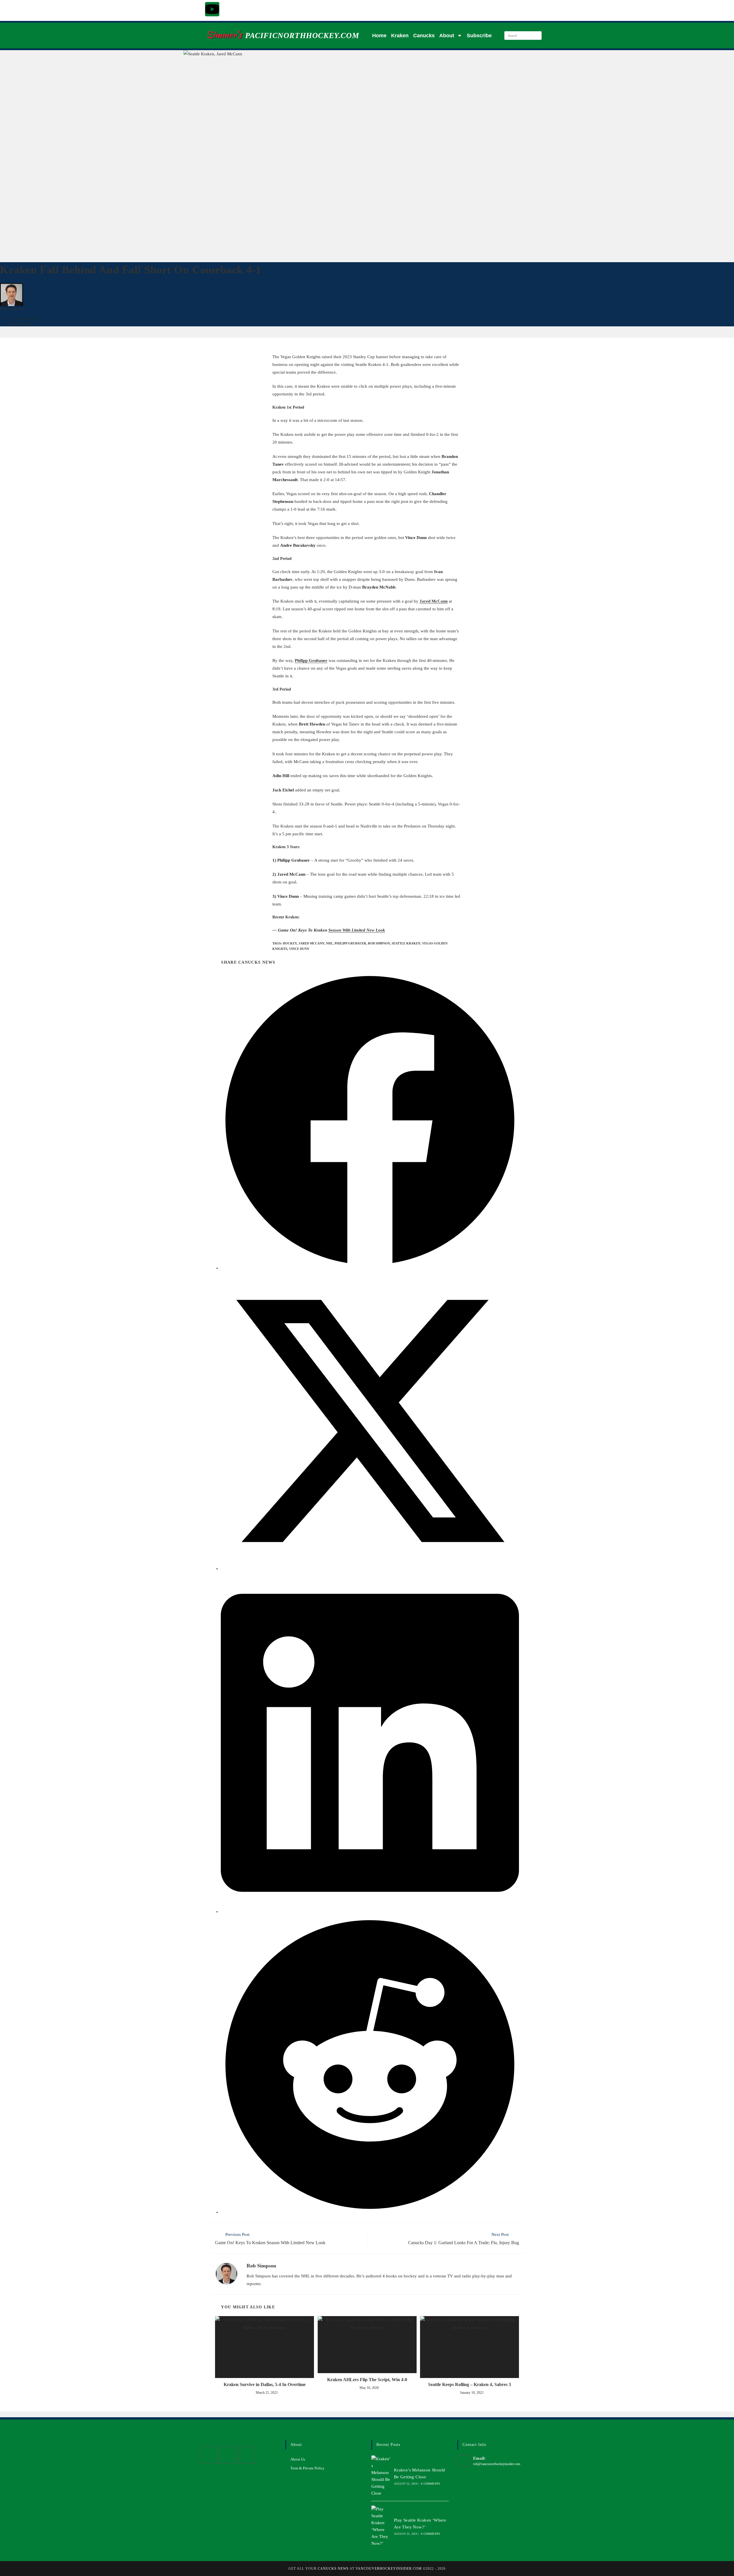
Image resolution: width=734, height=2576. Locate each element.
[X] (209, 2455)
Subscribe (479, 36)
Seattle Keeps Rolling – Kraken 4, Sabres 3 (470, 2384)
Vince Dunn (299, 949)
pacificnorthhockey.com (302, 36)
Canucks (424, 36)
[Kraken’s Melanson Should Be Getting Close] (381, 2476)
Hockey (290, 943)
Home (379, 36)
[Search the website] (523, 35)
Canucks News (333, 2569)
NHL (329, 943)
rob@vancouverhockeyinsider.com (497, 2464)
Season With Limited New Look (357, 930)
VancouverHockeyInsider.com (389, 2569)
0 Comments (431, 2484)
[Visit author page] (227, 2273)
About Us (298, 2459)
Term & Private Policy (308, 2468)
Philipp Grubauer (311, 660)
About (447, 36)
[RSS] (247, 2455)
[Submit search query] (536, 36)
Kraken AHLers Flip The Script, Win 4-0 (367, 2380)
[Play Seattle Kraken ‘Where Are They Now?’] (381, 2526)
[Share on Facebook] (370, 1268)
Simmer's (224, 35)
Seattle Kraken (22, 324)
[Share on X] (370, 1569)
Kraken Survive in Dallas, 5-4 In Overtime (265, 2384)
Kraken (400, 36)
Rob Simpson (12, 309)
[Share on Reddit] (370, 2212)
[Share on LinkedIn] (370, 1912)
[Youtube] (212, 9)
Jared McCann (434, 601)
